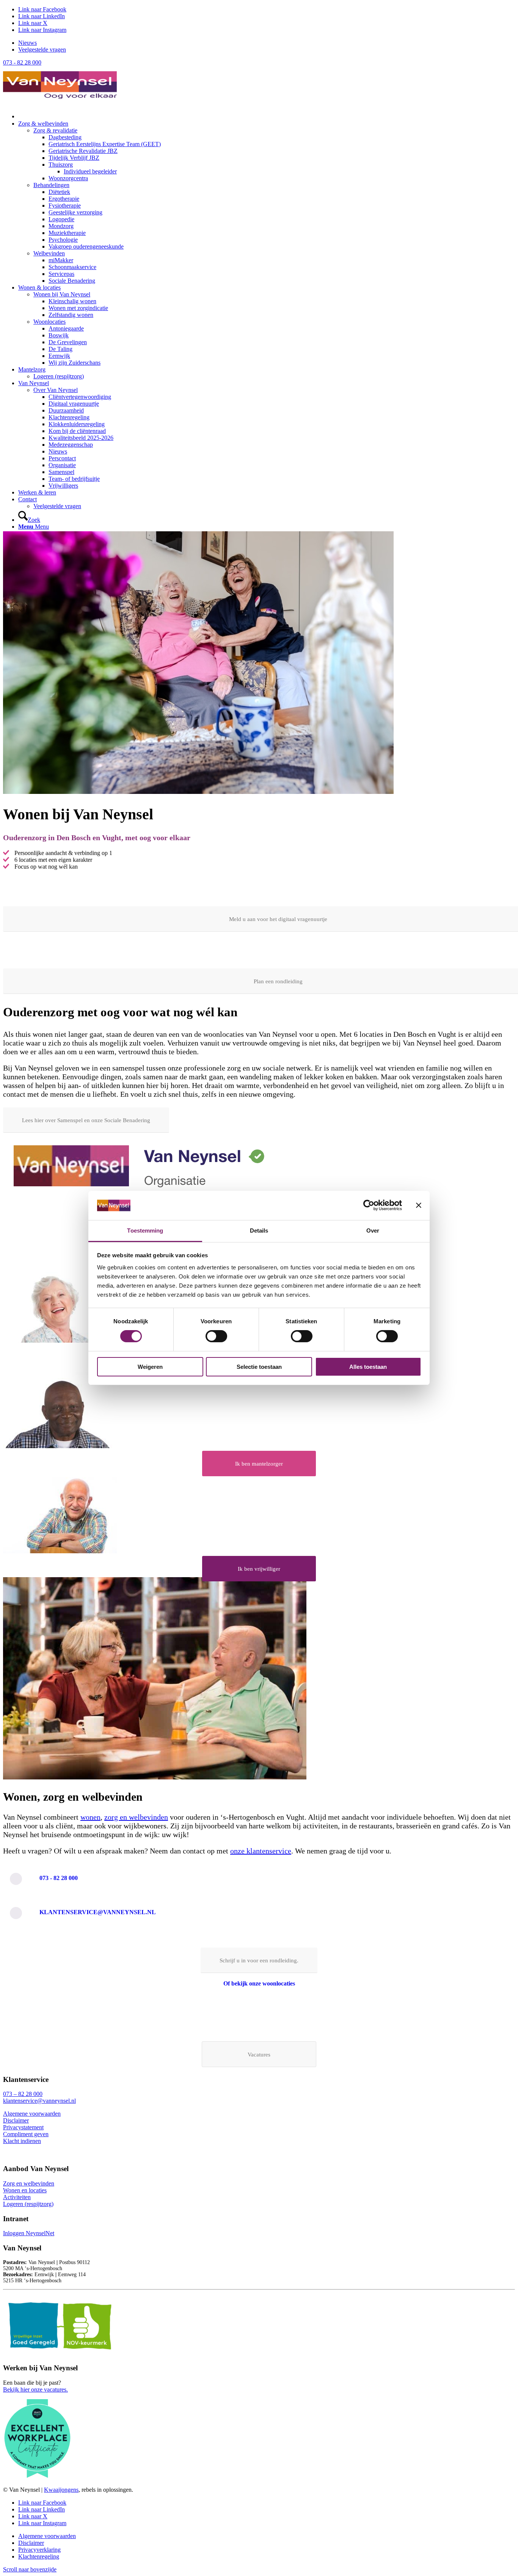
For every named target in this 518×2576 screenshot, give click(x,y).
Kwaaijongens (61, 2490)
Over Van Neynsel (56, 390)
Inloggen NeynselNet (29, 2233)
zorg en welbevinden (136, 1817)
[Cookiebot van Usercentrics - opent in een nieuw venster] (369, 1205)
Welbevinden (49, 253)
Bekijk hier (17, 2389)
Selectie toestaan (259, 1367)
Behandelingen (51, 185)
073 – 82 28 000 (23, 2094)
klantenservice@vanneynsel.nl (98, 1912)
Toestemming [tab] (145, 1231)
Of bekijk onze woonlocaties (259, 1983)
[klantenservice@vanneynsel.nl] (16, 1913)
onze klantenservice (261, 1851)
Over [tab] (373, 1231)
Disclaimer (16, 2120)
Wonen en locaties (25, 2190)
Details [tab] (259, 1231)
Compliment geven (26, 2134)
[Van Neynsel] (60, 102)
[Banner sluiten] (419, 1205)
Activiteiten (17, 2197)
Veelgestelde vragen (42, 50)
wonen (90, 1817)
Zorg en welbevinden (29, 2183)
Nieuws (27, 43)
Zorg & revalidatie (55, 130)
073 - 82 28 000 (22, 62)
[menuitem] (267, 43)
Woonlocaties (49, 322)
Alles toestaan (368, 1367)
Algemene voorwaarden (32, 2114)
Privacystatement (23, 2127)
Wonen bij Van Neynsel (62, 294)
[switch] (216, 1336)
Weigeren (150, 1367)
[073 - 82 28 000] (16, 1879)
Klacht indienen (22, 2141)
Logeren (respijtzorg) (59, 376)
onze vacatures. (49, 2389)
